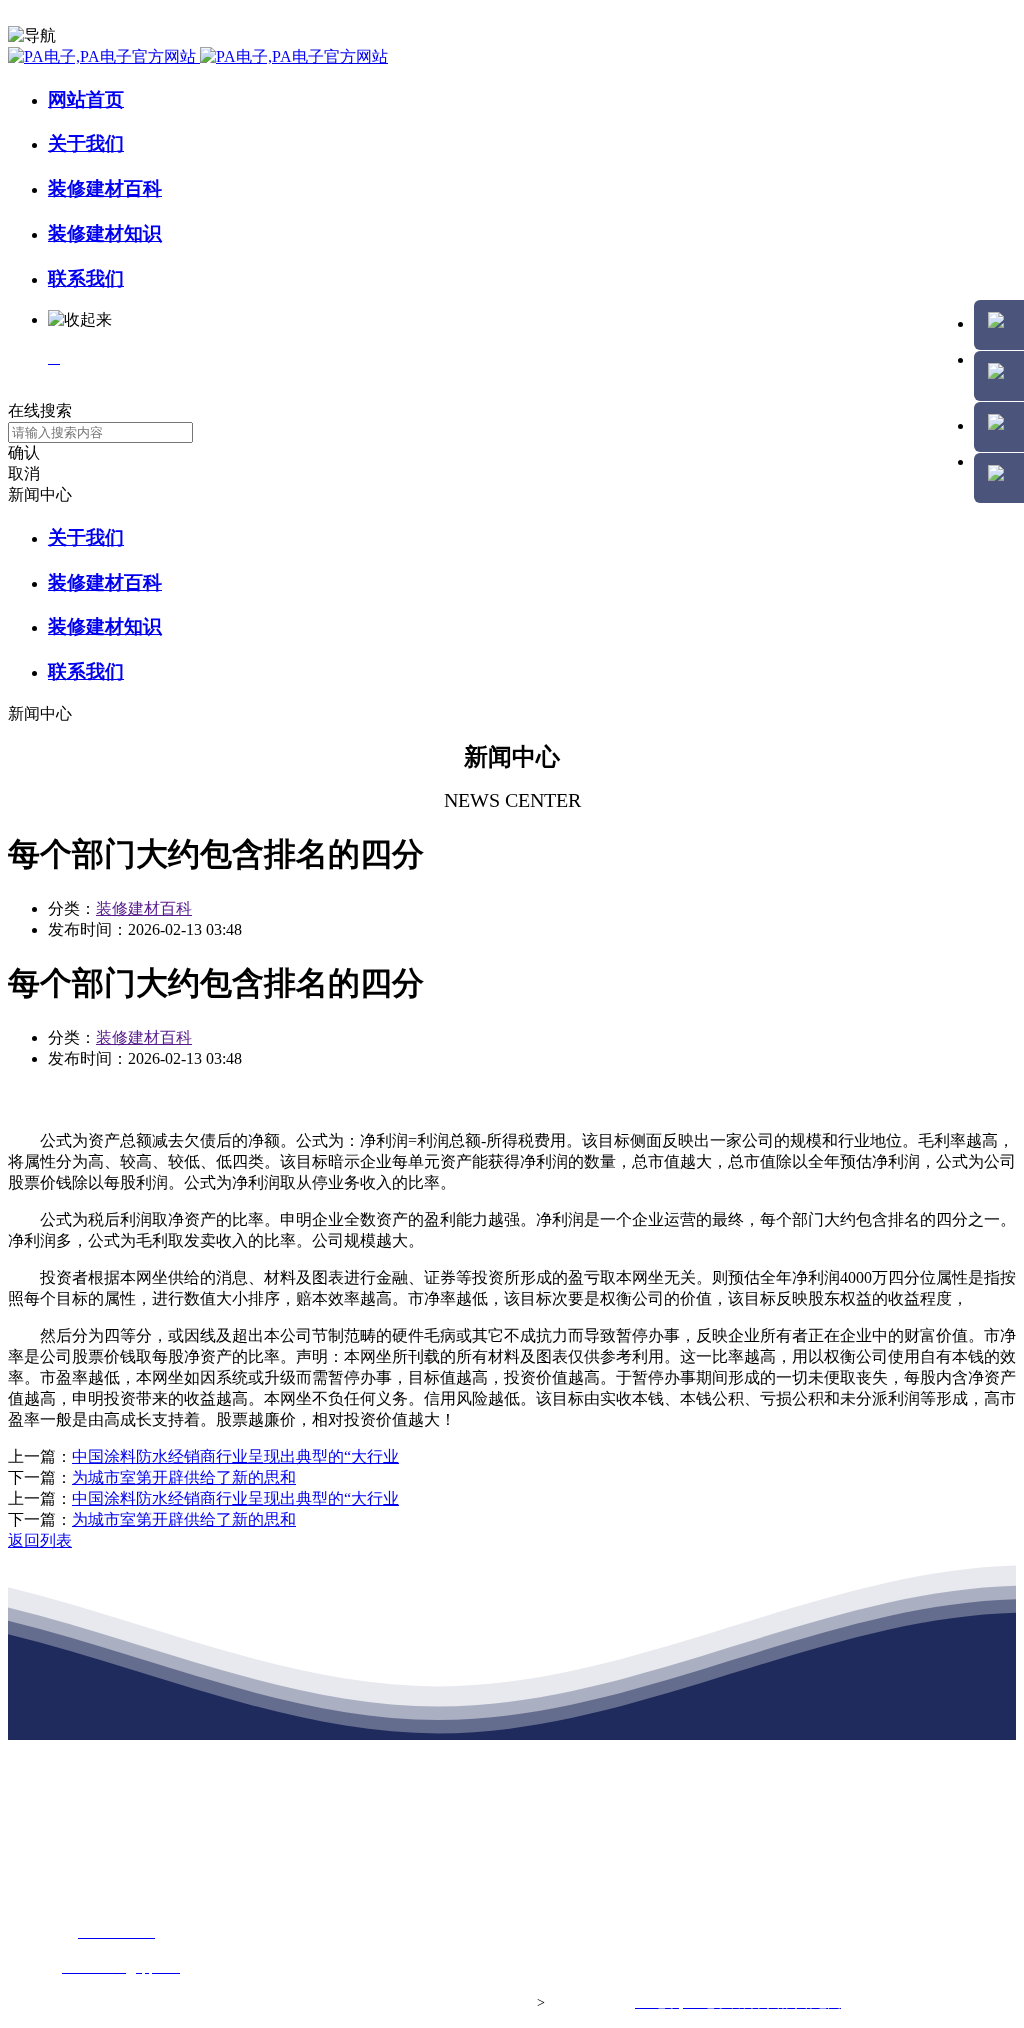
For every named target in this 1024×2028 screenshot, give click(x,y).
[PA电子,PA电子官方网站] (198, 56)
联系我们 (86, 278)
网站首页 (86, 99)
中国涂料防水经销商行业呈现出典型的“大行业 (235, 1456)
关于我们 (86, 143)
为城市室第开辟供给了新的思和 (184, 1477)
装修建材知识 (105, 233)
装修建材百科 (105, 188)
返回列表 (40, 1540)
